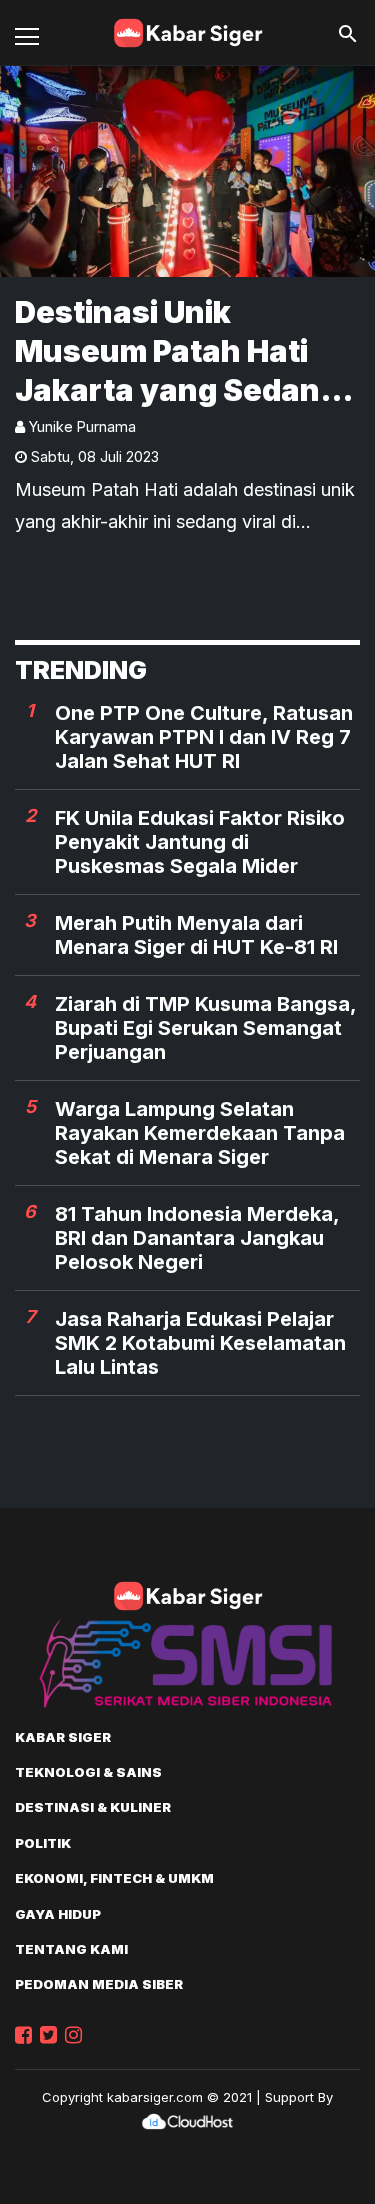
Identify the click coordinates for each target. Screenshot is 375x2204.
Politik (43, 1843)
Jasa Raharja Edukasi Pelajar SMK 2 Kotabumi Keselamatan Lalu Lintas (200, 1343)
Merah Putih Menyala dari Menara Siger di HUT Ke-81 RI (196, 935)
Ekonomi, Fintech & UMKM (114, 1878)
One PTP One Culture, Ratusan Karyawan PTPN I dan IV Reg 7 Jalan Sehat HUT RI (204, 737)
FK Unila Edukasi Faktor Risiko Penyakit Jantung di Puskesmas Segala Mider (200, 842)
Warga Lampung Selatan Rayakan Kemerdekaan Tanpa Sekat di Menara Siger (200, 1133)
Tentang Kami (71, 1949)
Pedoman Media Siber (99, 1984)
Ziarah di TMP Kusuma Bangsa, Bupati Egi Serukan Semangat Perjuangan (205, 1028)
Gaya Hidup (58, 1914)
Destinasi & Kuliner (93, 1807)
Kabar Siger (63, 1737)
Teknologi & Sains (88, 1772)
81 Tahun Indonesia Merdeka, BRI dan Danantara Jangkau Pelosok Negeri (197, 1238)
